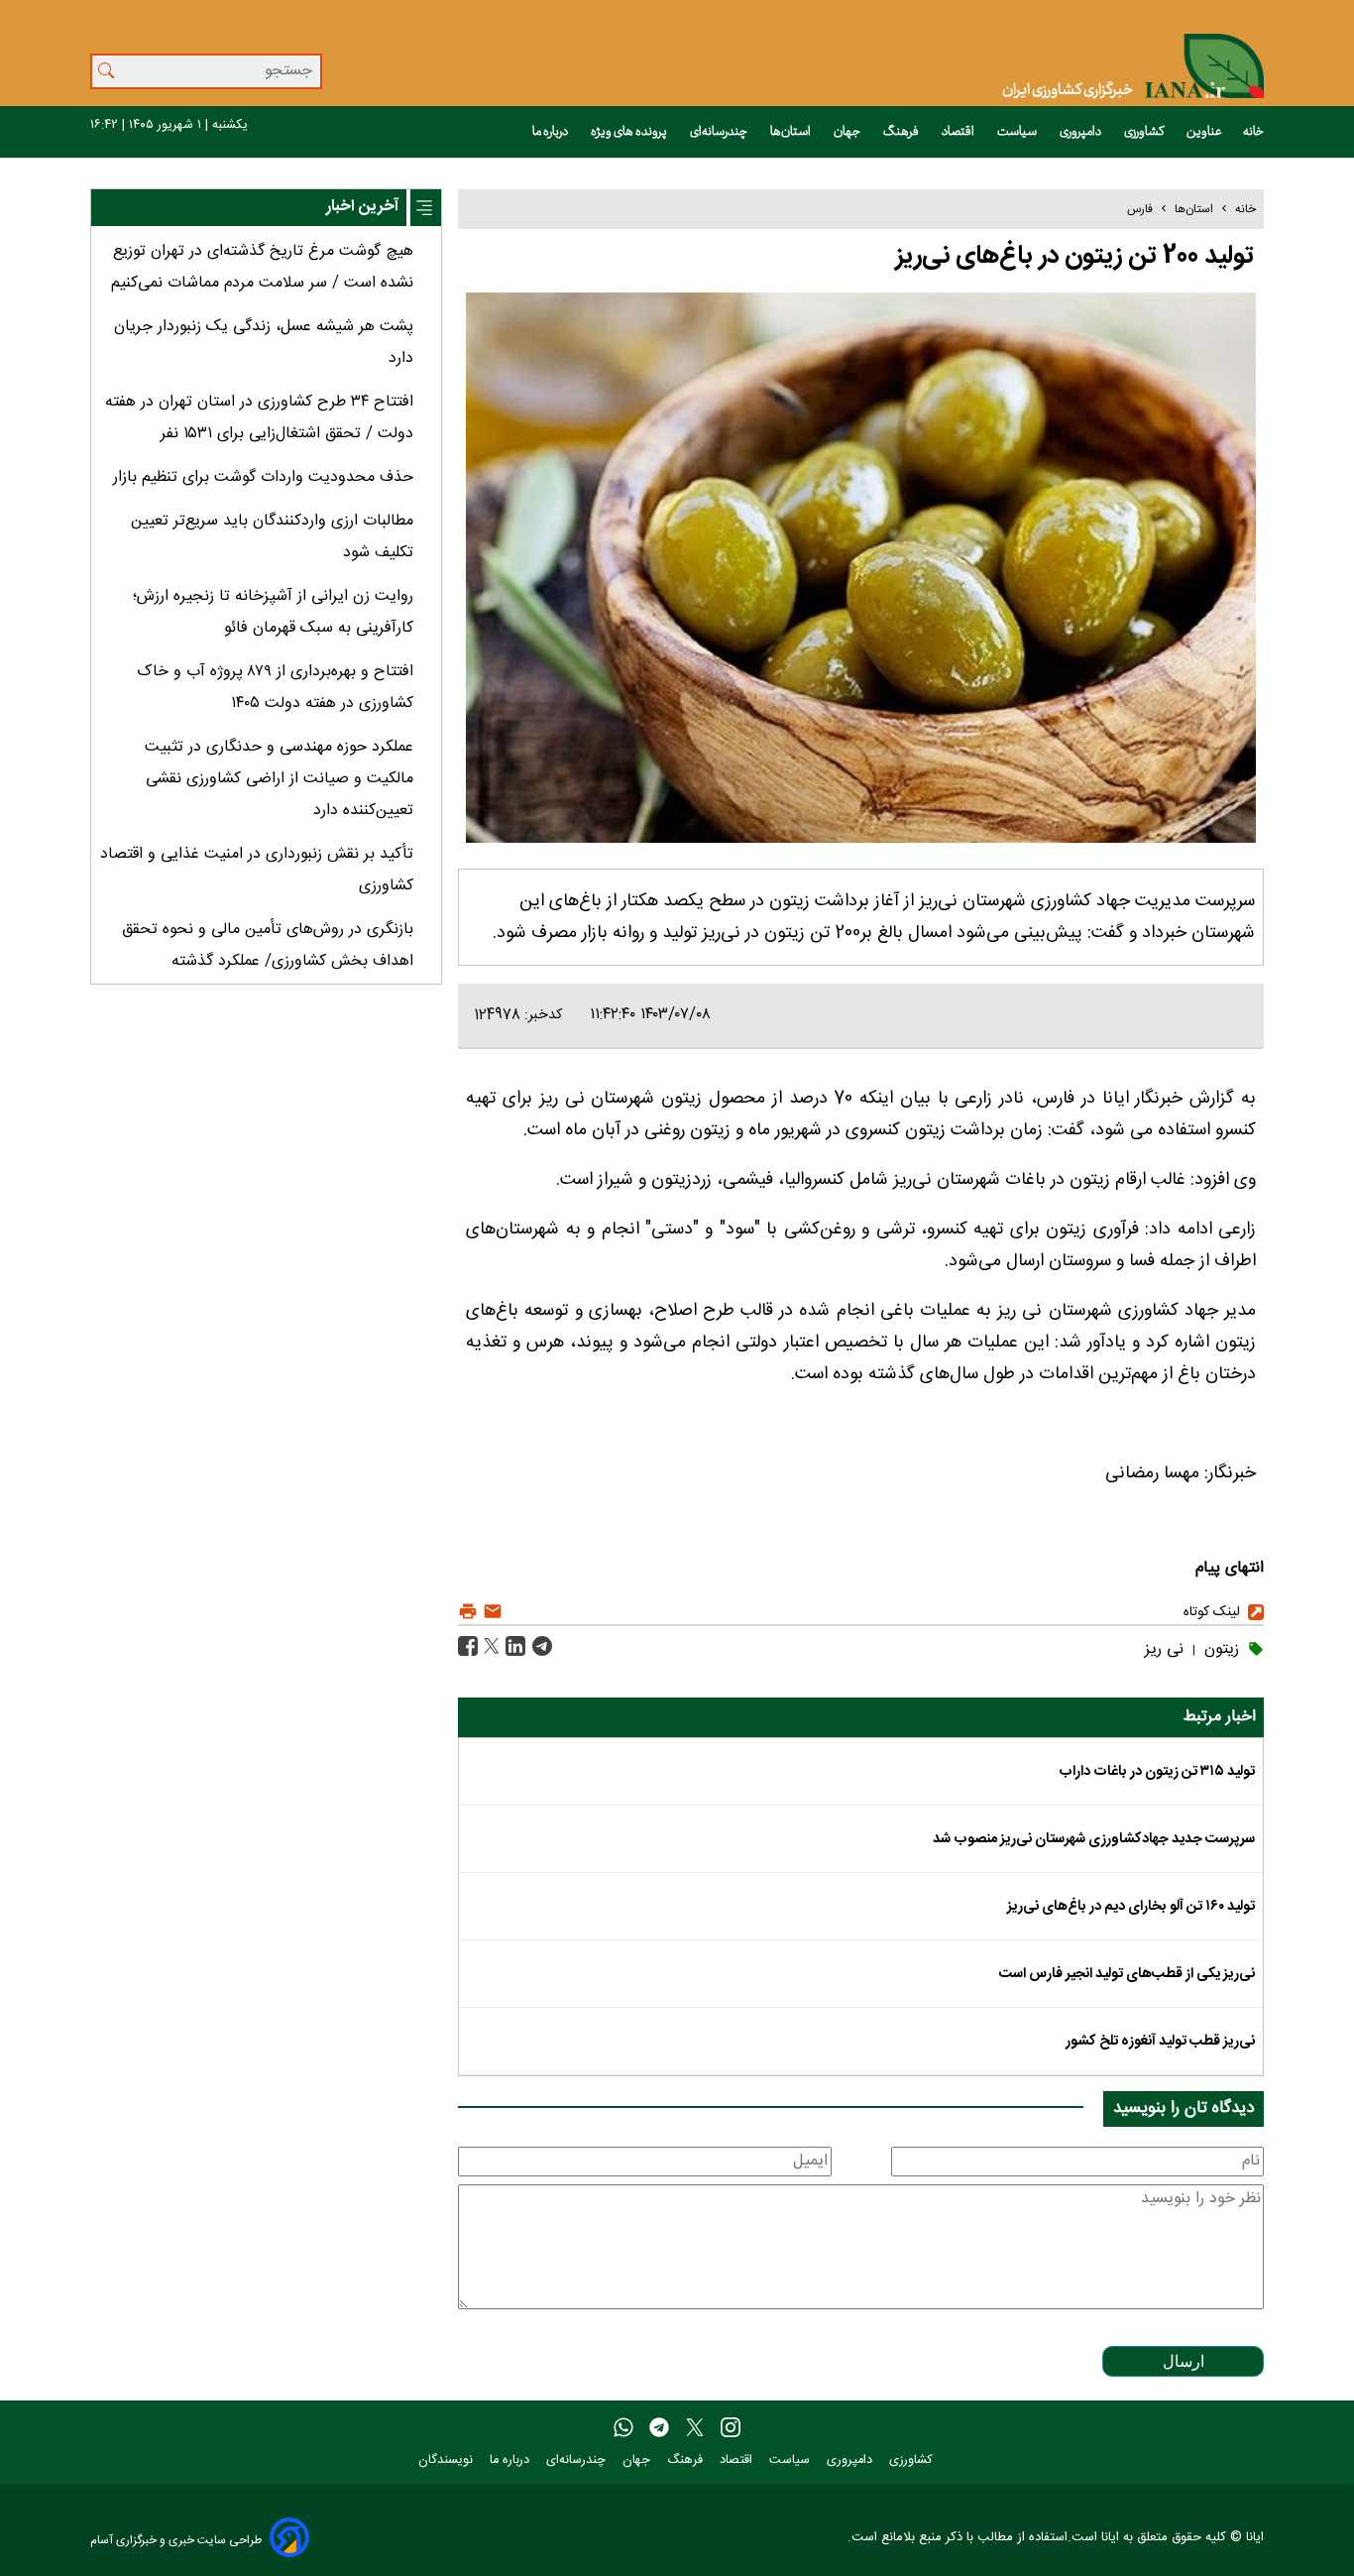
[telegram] (659, 2428)
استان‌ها (791, 132)
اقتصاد (959, 132)
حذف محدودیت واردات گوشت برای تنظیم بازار (263, 477)
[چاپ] (468, 1612)
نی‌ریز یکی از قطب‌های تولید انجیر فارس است (1127, 1974)
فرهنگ (902, 132)
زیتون (1219, 1649)
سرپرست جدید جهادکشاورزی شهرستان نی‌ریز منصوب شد (1094, 1839)
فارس (1140, 209)
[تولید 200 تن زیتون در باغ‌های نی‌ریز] (540, 1647)
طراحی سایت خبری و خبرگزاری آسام (176, 2540)
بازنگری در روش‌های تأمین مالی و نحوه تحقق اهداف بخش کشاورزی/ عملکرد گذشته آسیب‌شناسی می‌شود (268, 961)
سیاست (1018, 132)
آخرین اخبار (362, 207)
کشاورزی (1145, 132)
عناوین (1204, 132)
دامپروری (1081, 132)
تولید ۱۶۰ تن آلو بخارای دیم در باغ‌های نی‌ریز (1131, 1907)
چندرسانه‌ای (720, 132)
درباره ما (551, 132)
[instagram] (731, 2428)
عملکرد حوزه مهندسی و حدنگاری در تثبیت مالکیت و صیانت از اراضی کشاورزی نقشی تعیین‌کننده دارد (279, 779)
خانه (1253, 132)
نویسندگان (448, 2460)
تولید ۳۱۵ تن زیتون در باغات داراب (1157, 1772)
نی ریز (1164, 1649)
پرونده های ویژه (630, 132)
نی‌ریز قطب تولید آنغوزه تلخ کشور (1160, 2042)
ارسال (1184, 2361)
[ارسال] (490, 1612)
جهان (848, 132)
